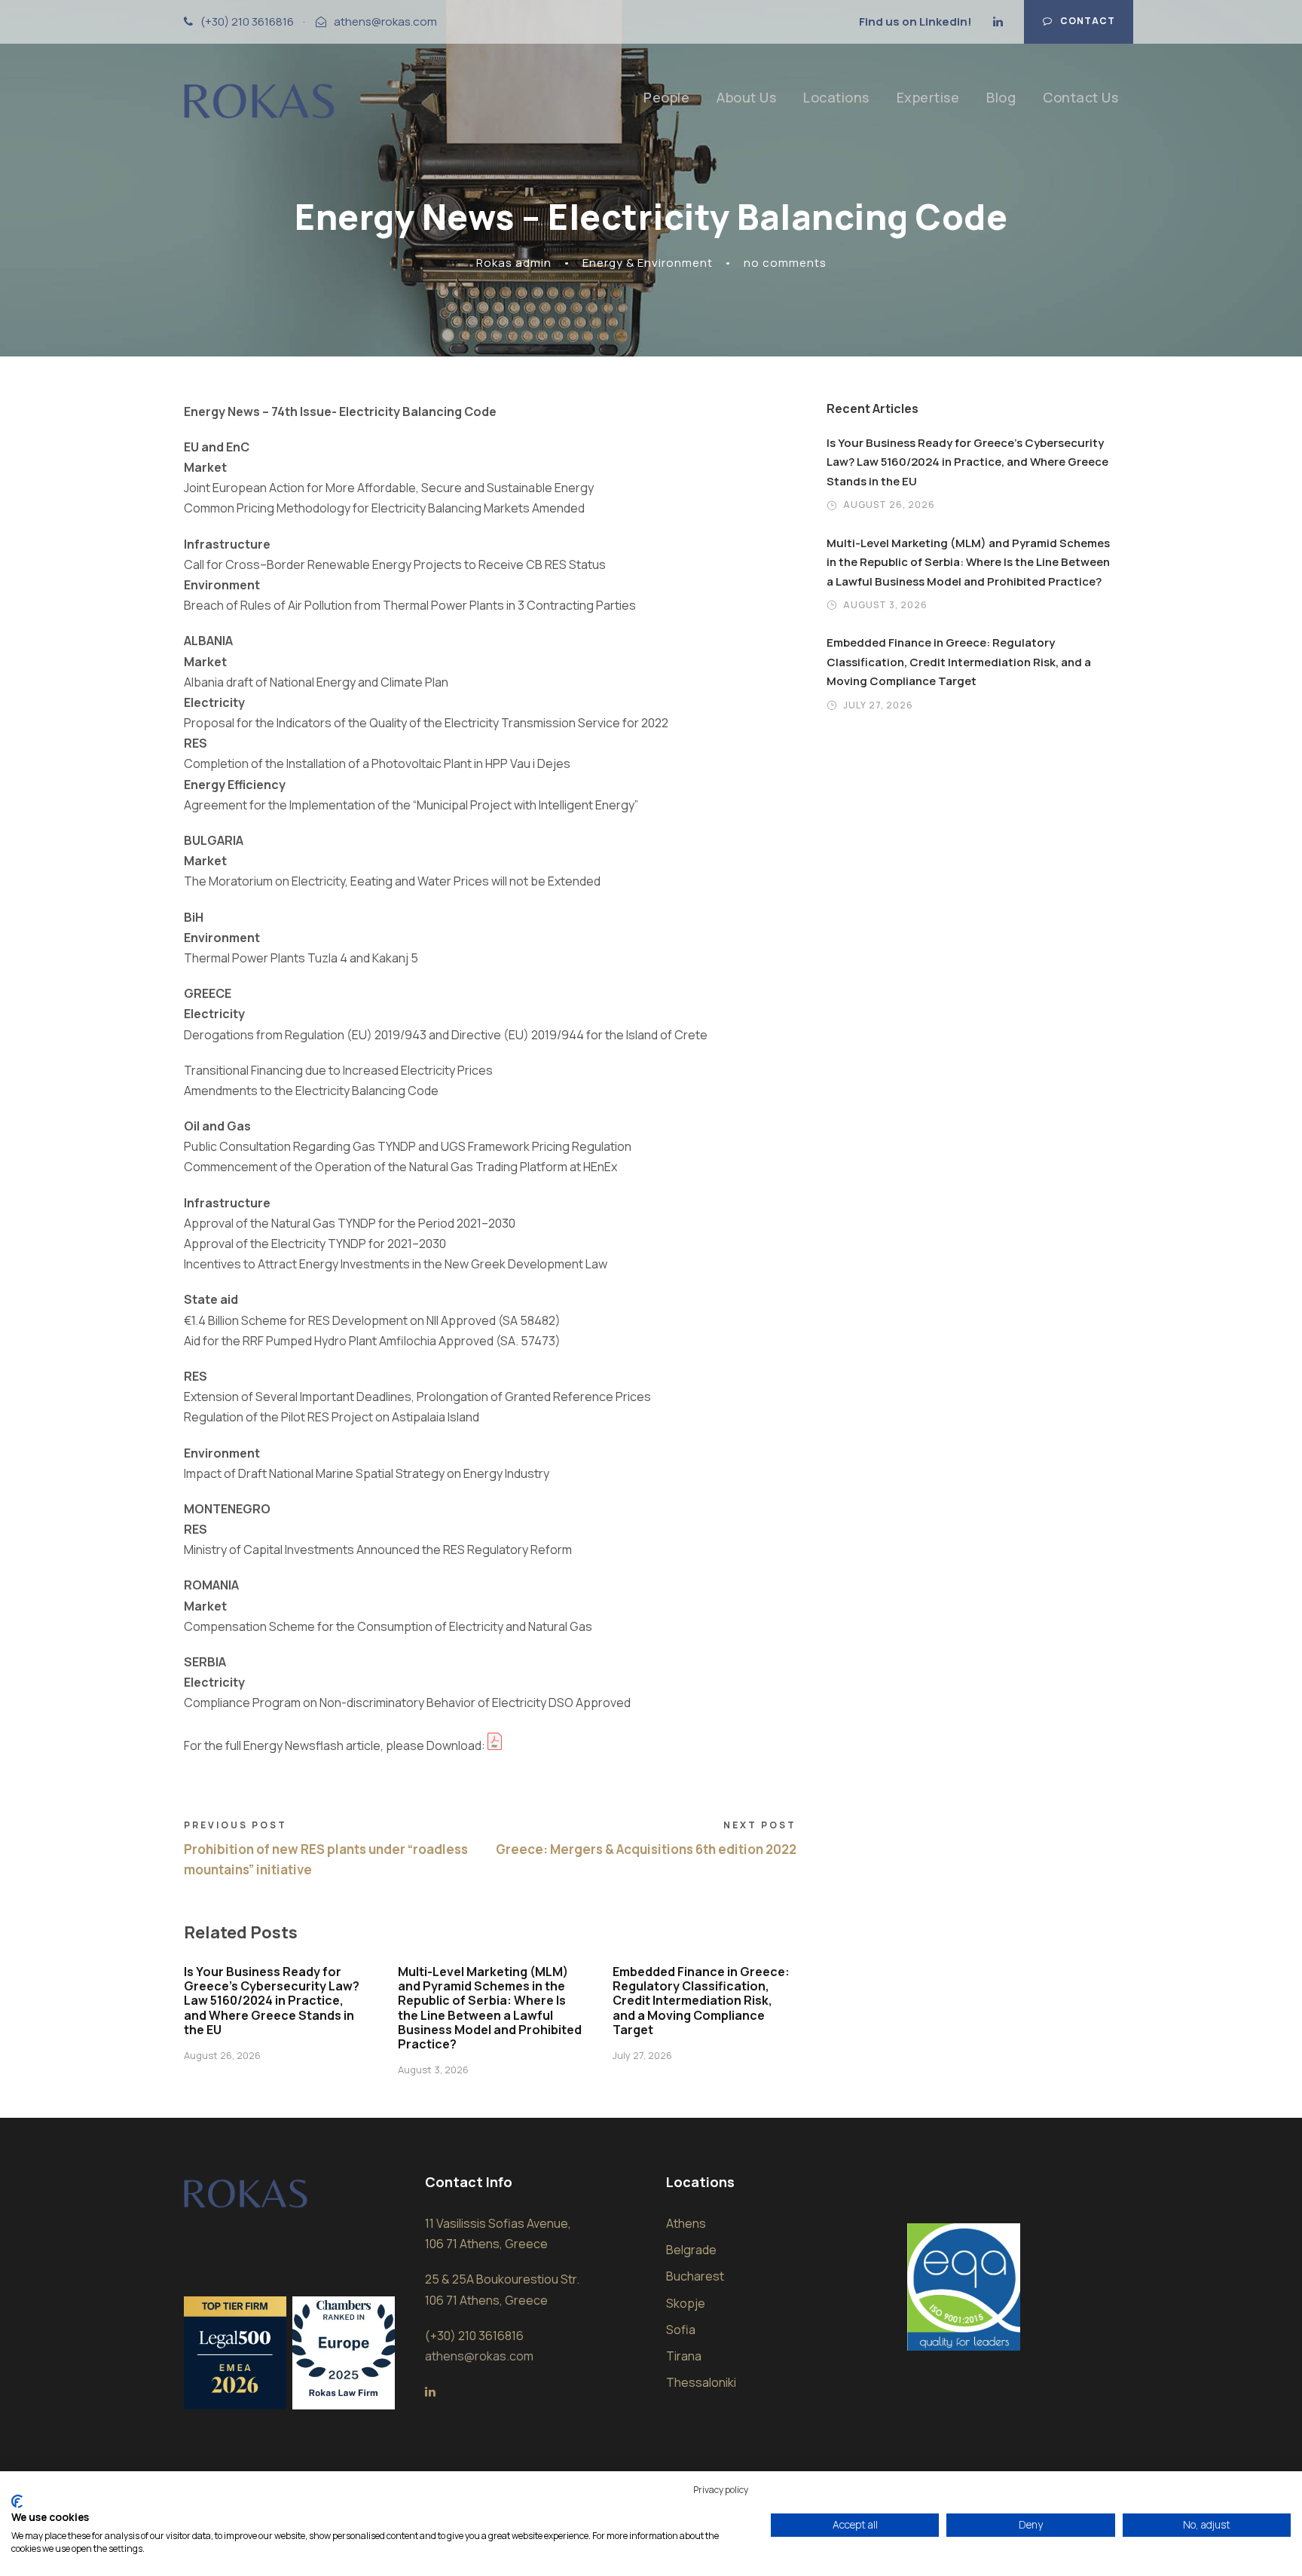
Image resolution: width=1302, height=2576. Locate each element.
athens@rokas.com (385, 21)
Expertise (928, 97)
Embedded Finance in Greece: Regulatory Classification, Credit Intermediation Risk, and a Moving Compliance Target (701, 2001)
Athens (686, 2223)
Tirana (684, 2356)
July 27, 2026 (642, 2055)
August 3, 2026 (433, 2070)
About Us (746, 97)
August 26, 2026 (222, 2055)
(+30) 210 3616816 (247, 21)
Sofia (681, 2330)
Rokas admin (514, 263)
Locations (836, 97)
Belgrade (691, 2250)
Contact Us (1080, 97)
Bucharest (695, 2276)
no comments (785, 263)
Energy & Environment (648, 263)
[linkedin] (998, 21)
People (666, 97)
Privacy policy (721, 2490)
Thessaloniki (701, 2382)
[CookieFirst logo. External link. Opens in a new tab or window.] (17, 2501)
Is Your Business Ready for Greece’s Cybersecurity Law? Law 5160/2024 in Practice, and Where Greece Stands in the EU (272, 2001)
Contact (1088, 21)
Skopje (686, 2303)
